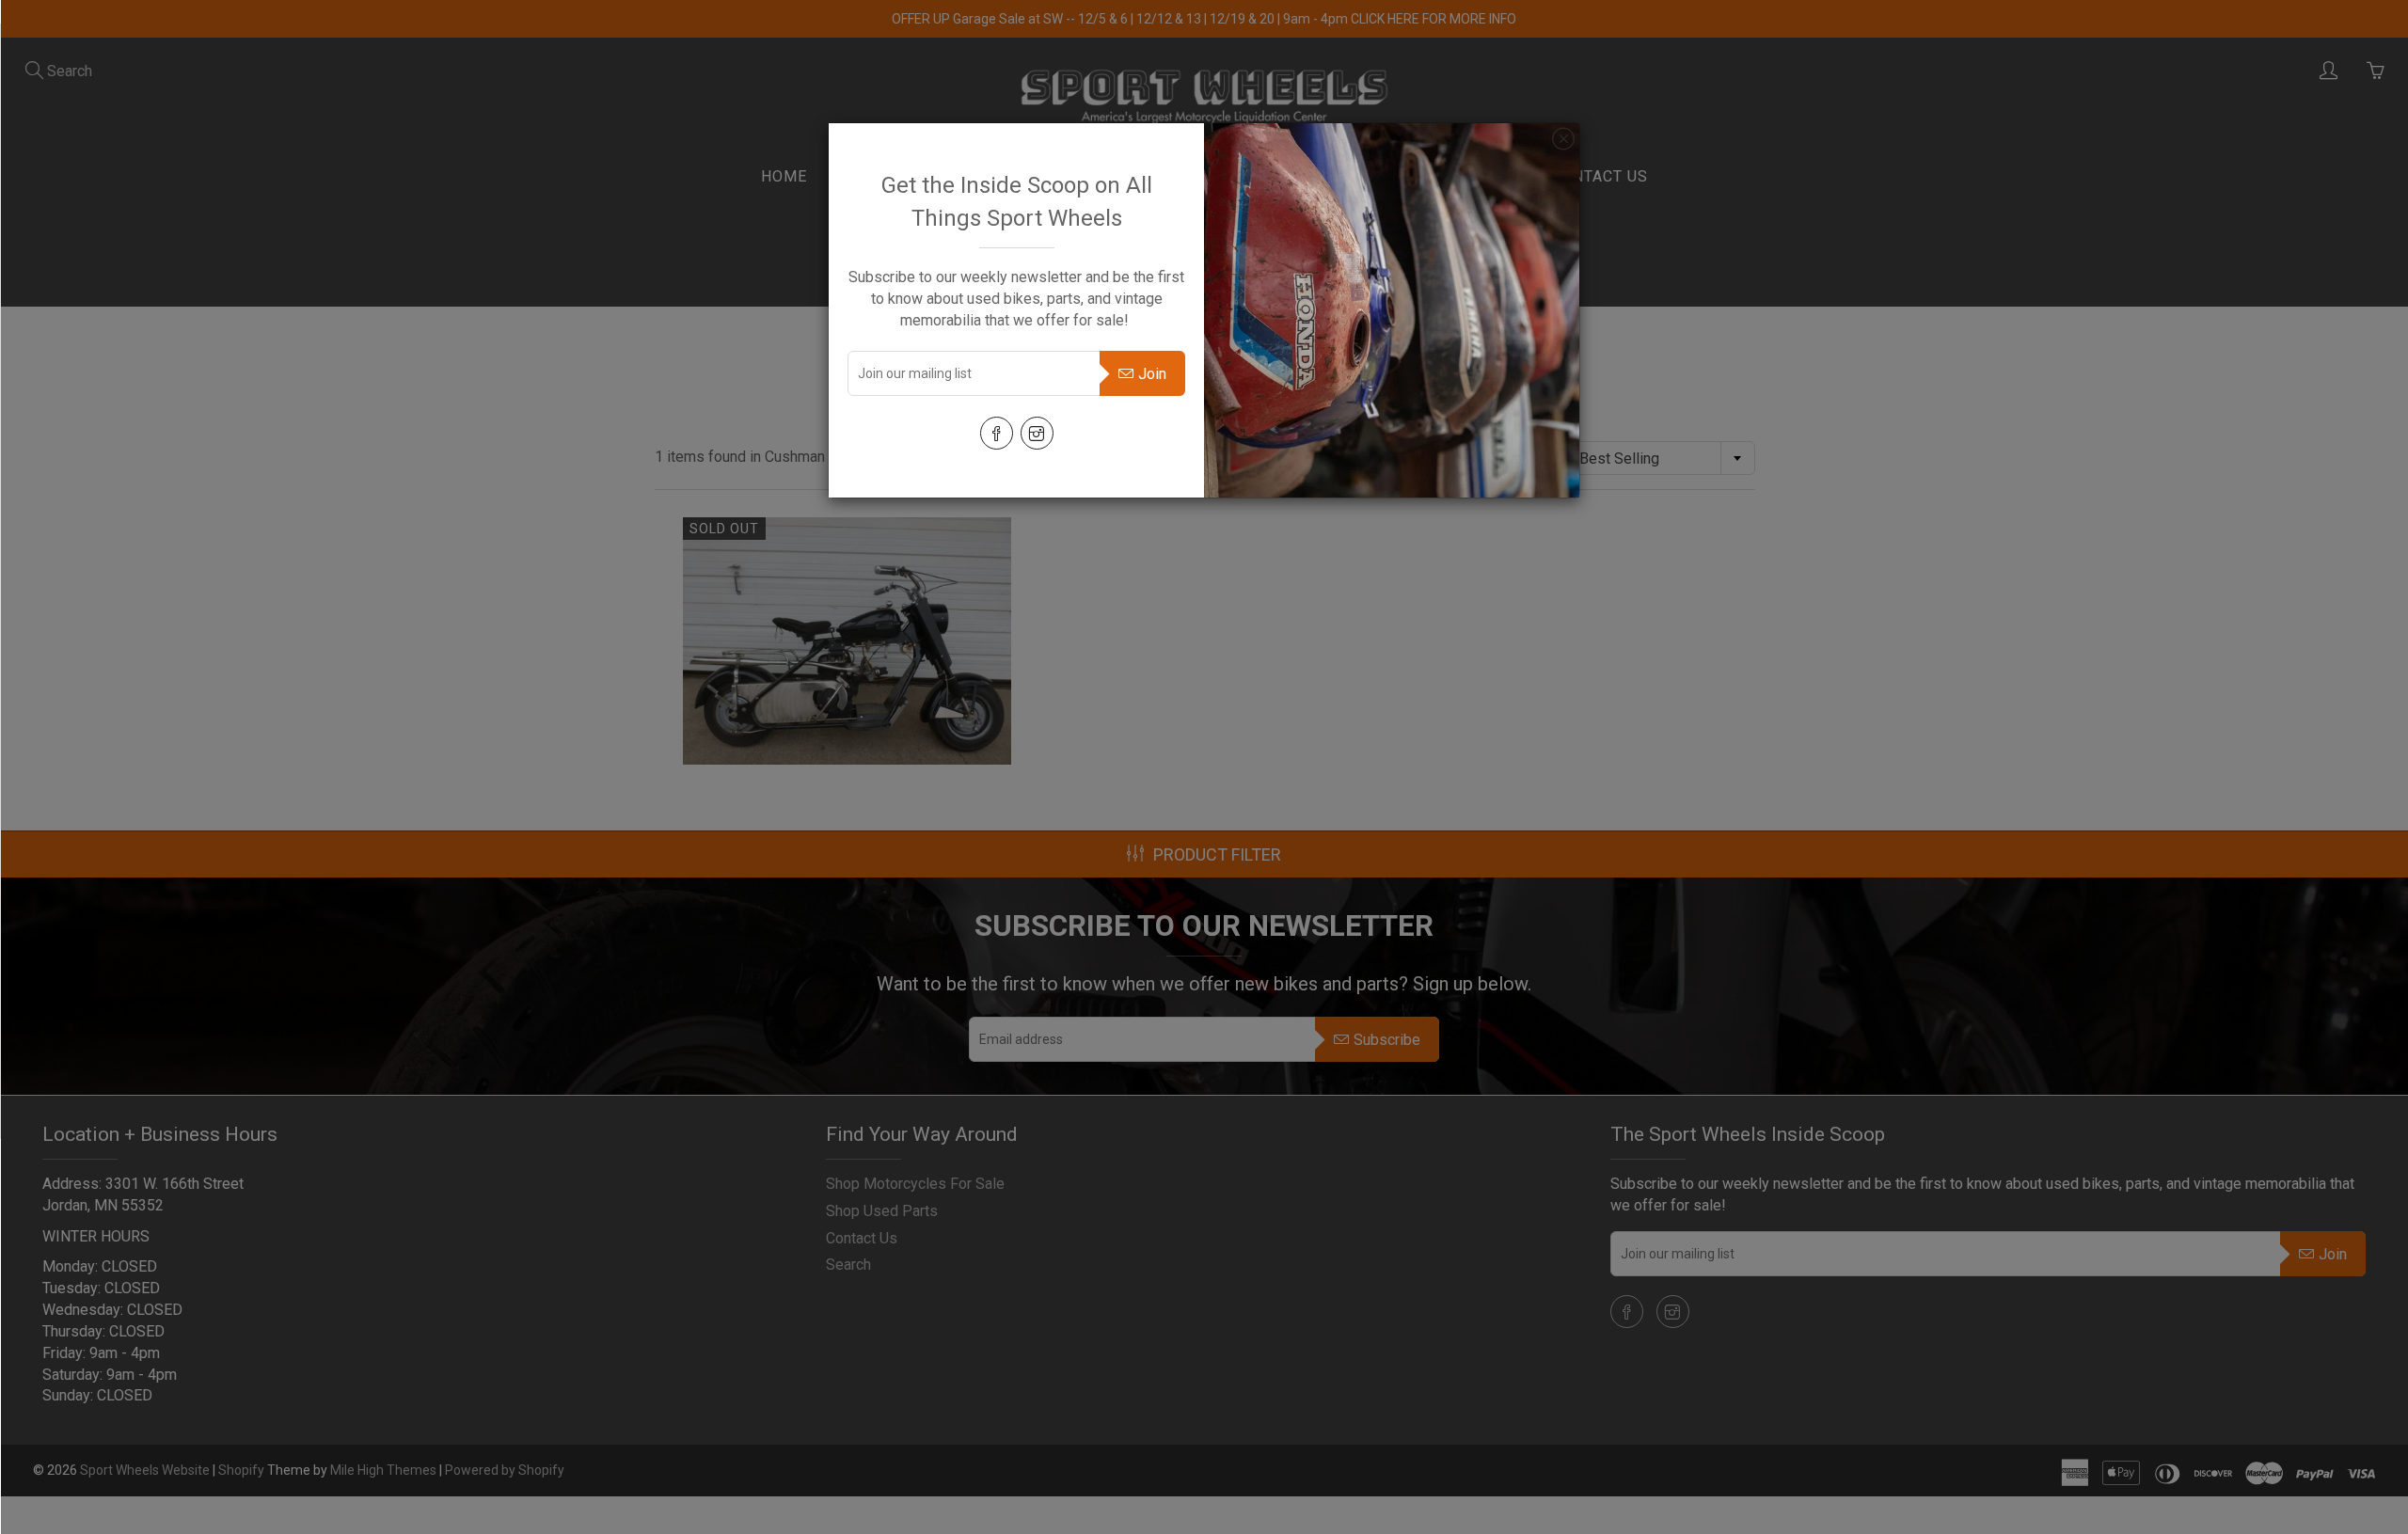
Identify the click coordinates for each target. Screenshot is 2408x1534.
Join (1152, 374)
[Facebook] (997, 433)
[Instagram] (1037, 433)
